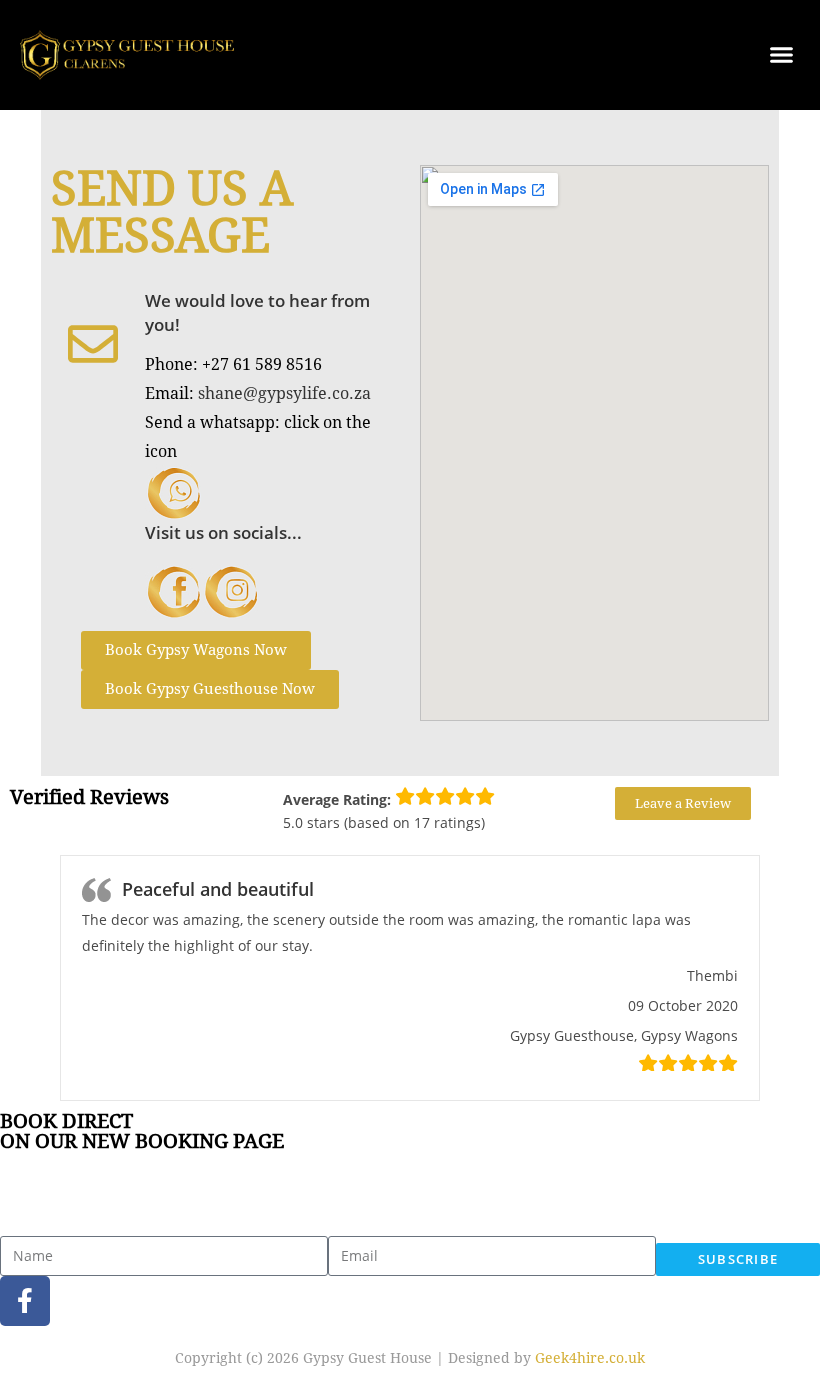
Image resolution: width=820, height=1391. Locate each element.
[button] (781, 55)
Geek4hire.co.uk (590, 1358)
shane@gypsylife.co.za (284, 393)
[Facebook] (25, 1301)
